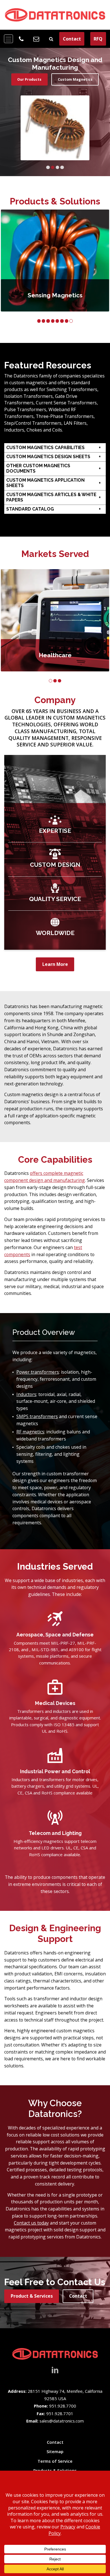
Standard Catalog (30, 509)
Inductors (26, 1394)
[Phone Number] (21, 39)
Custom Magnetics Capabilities (45, 448)
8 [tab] (71, 321)
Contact (72, 39)
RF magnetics (30, 1432)
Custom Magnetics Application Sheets (45, 483)
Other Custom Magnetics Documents (38, 468)
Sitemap (55, 2451)
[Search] (51, 39)
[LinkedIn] (55, 2369)
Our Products (29, 79)
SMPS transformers (37, 1416)
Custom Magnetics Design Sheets (48, 457)
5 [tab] (57, 321)
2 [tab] (53, 167)
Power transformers (38, 1372)
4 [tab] (62, 167)
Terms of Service (55, 2461)
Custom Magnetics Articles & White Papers (51, 497)
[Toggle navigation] (8, 39)
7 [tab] (67, 321)
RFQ (98, 39)
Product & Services (32, 2296)
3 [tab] (57, 167)
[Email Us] (36, 39)
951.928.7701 (60, 2413)
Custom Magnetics (75, 79)
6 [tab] (62, 321)
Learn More (55, 964)
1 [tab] (48, 167)
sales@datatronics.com (62, 2421)
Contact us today (31, 2223)
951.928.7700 (63, 2406)
